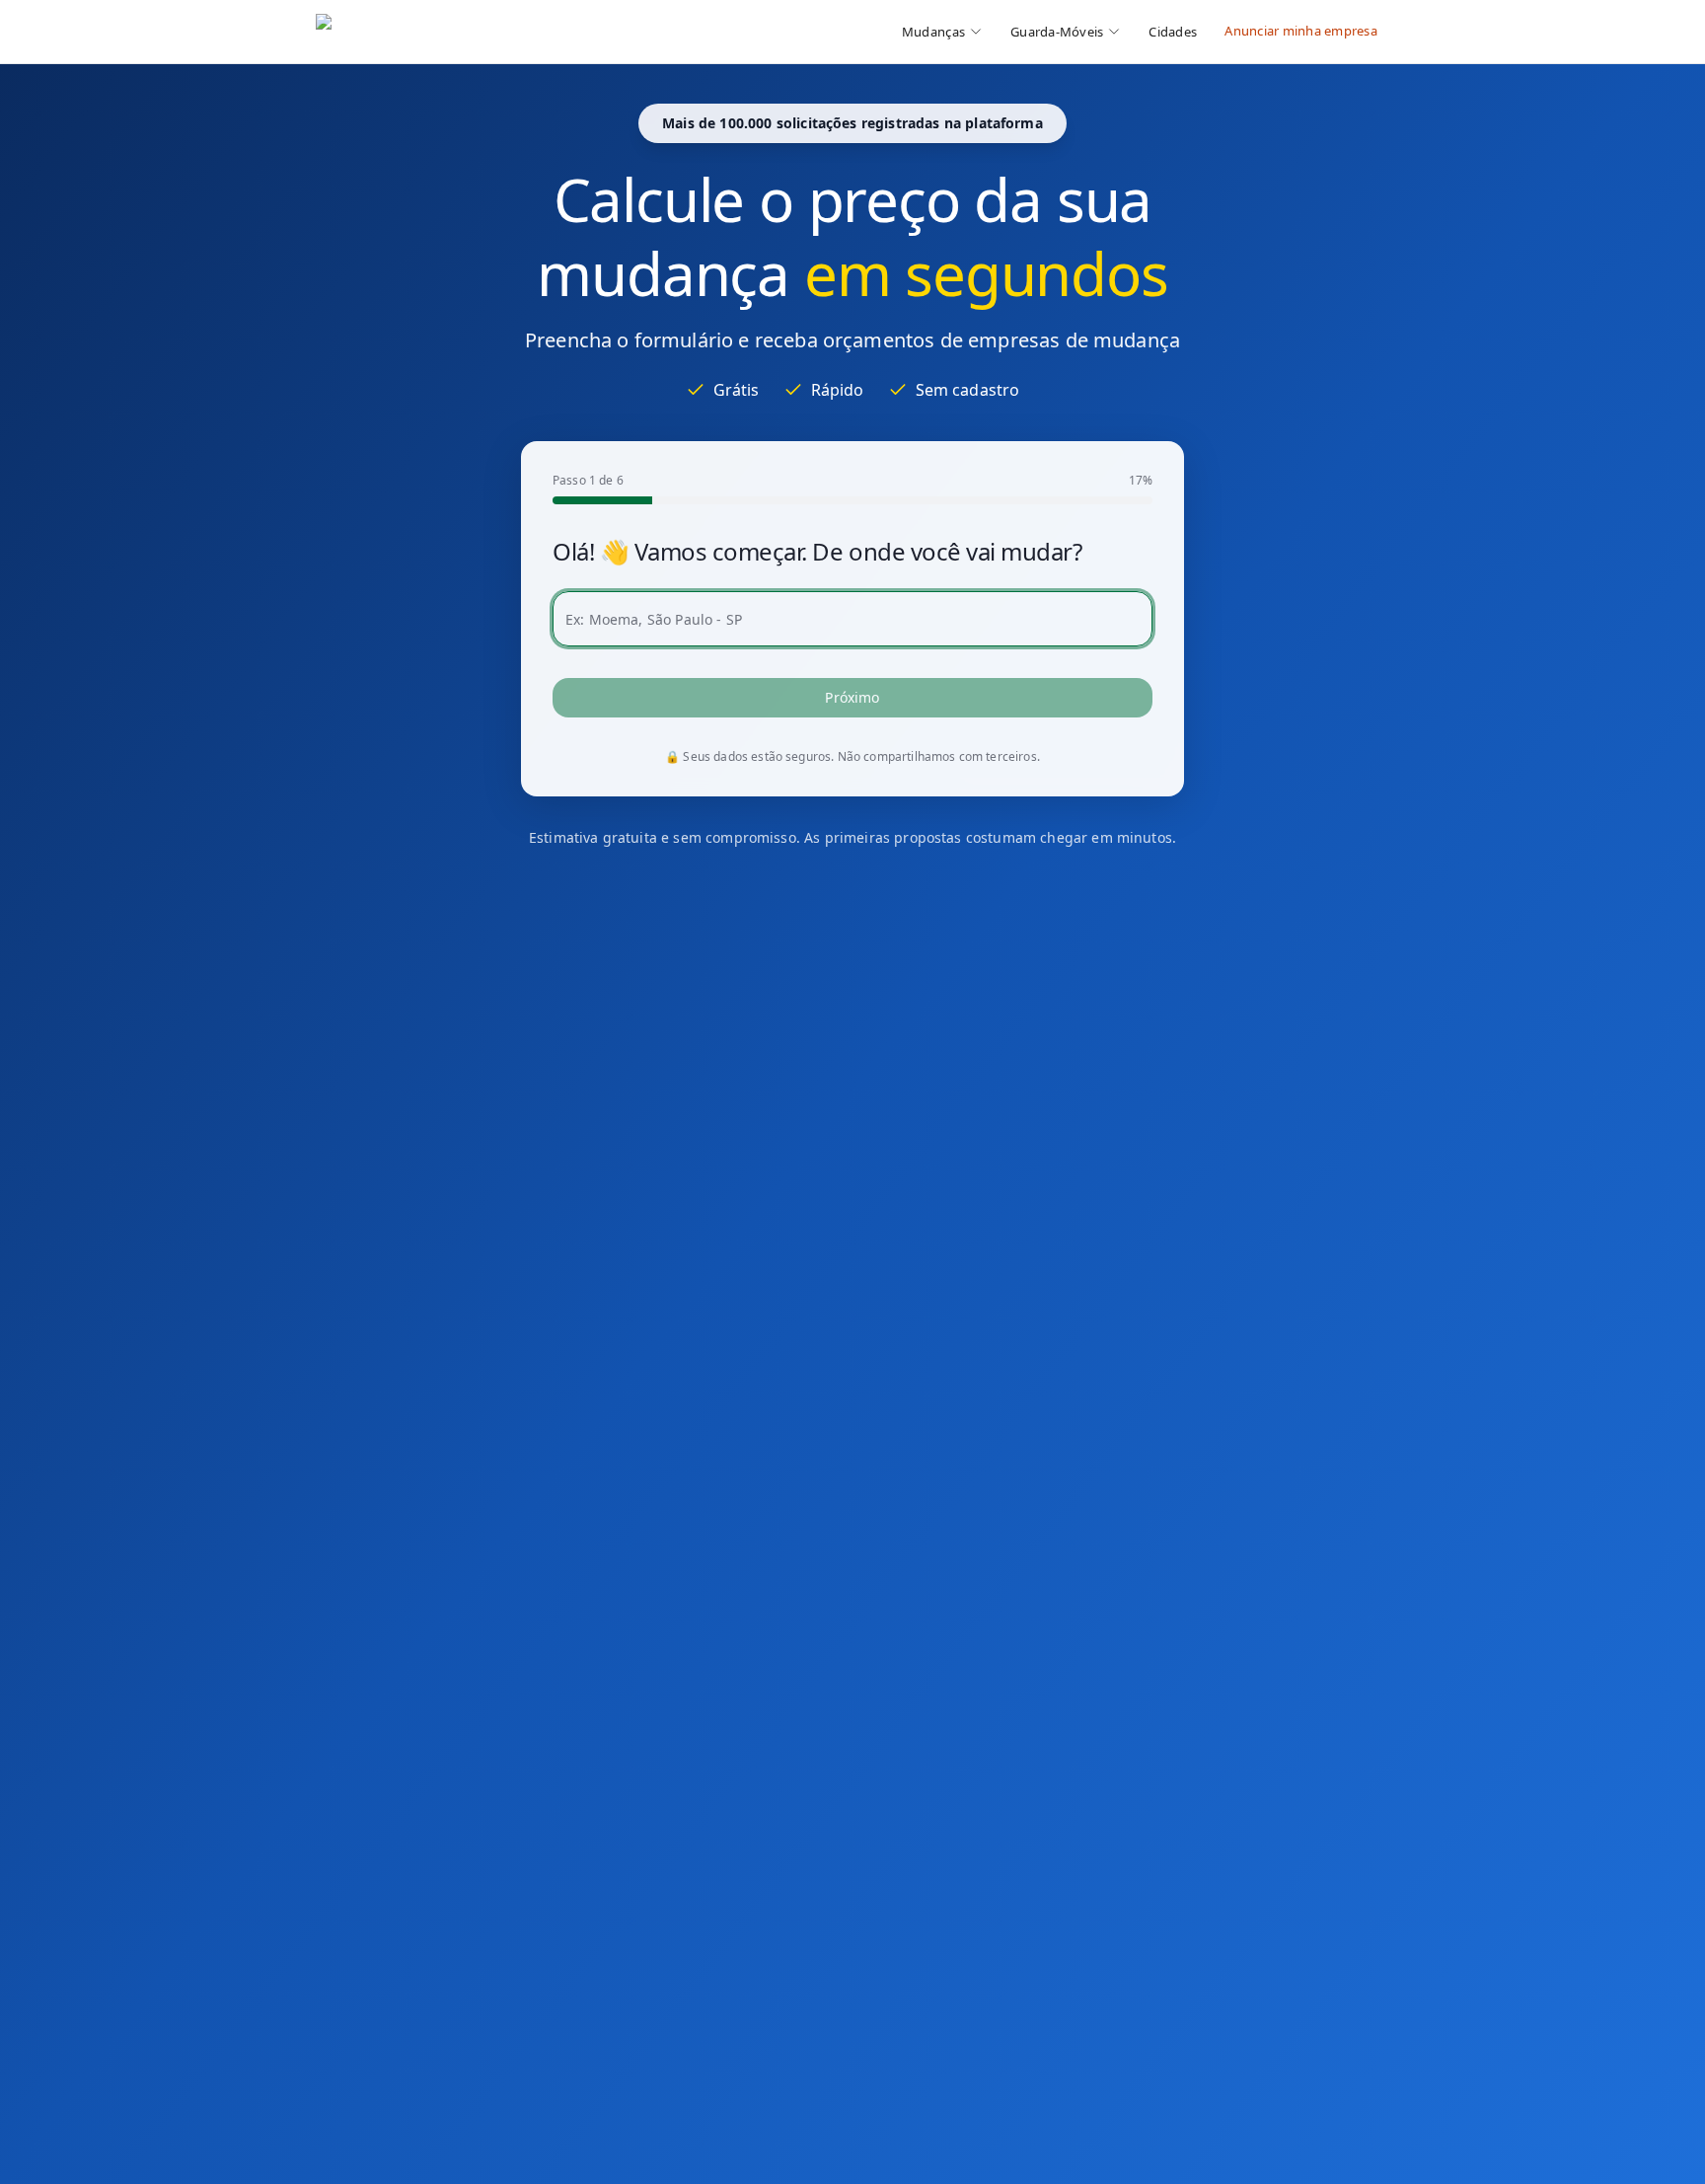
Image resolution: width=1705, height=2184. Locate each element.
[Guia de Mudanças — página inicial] (447, 32)
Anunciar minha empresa (1301, 31)
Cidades (1173, 32)
